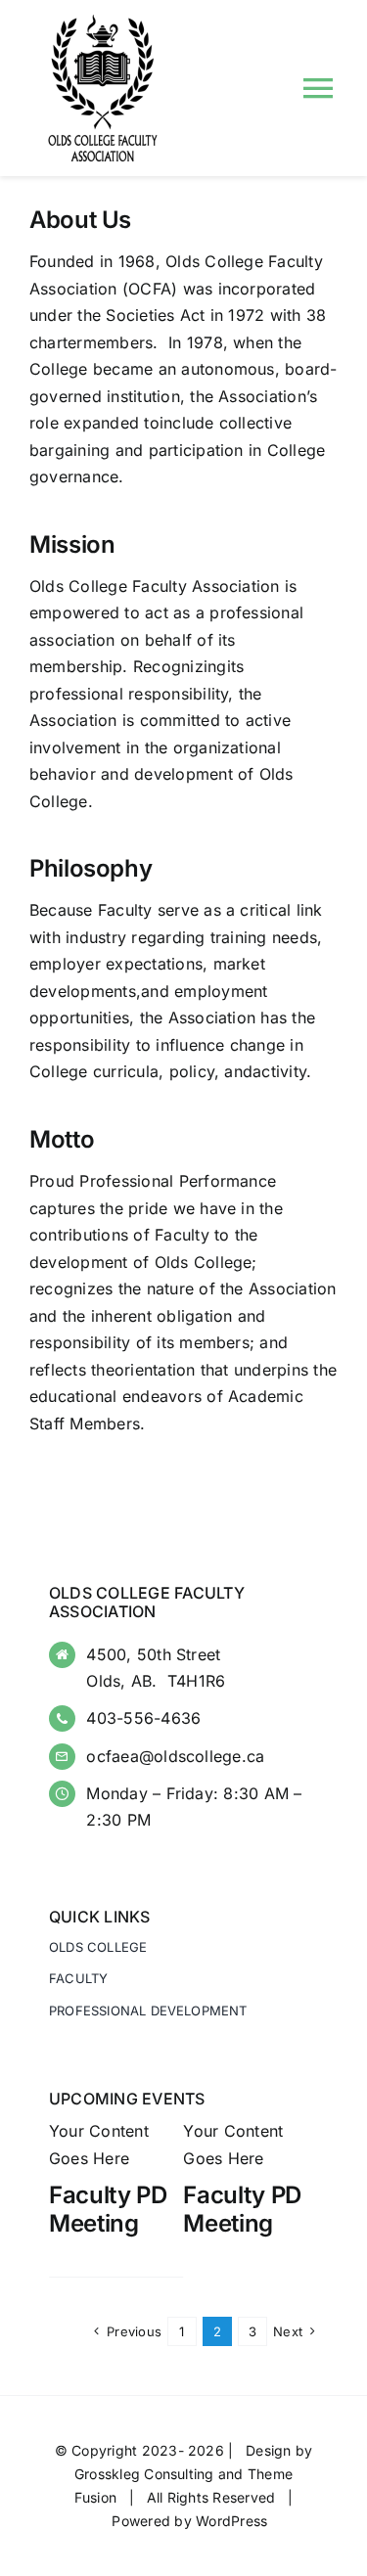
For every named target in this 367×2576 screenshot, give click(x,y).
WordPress (231, 2521)
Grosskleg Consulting (144, 2474)
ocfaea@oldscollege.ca (175, 1756)
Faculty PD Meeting (108, 2209)
